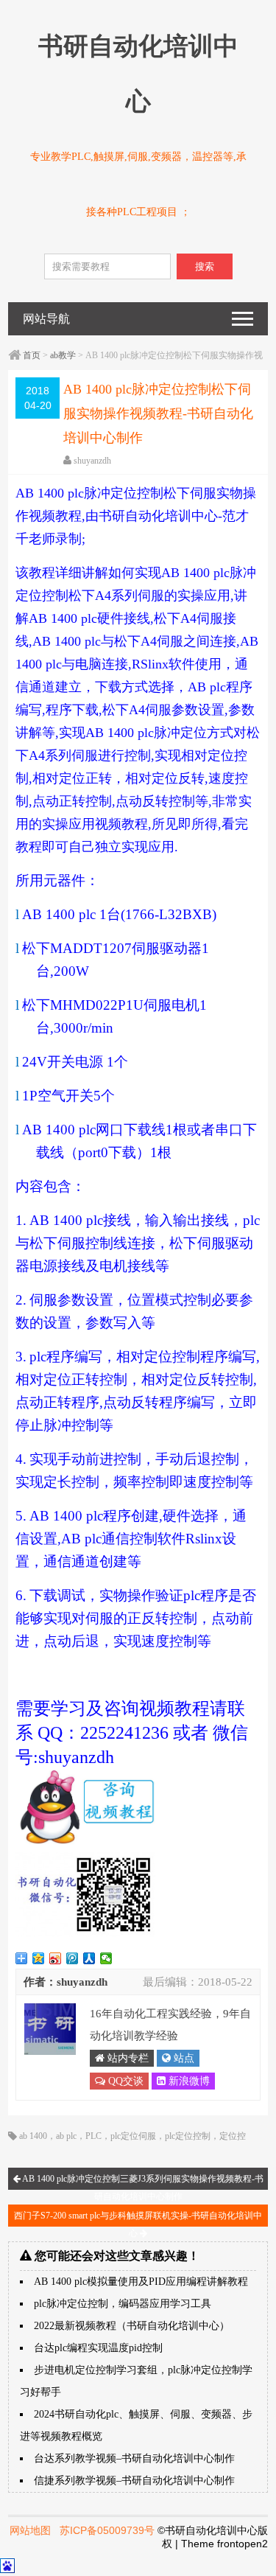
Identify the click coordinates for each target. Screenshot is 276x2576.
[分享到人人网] (89, 1958)
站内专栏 (127, 2058)
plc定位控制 (188, 2136)
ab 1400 (33, 2136)
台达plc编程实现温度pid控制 (98, 2348)
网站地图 (30, 2530)
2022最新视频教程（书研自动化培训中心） (132, 2326)
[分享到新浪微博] (56, 1958)
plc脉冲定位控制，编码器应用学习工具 (123, 2304)
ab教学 (63, 355)
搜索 (205, 266)
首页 (32, 355)
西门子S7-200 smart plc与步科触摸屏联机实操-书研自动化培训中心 (138, 2219)
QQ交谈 (124, 2081)
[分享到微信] (106, 1958)
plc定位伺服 (133, 2136)
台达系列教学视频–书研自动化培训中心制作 (134, 2458)
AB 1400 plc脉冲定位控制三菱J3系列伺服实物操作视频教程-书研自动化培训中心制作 (142, 2182)
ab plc (66, 2136)
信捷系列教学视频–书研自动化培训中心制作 (134, 2481)
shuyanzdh (92, 461)
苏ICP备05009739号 (107, 2530)
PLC (93, 2136)
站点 (183, 2058)
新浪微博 (188, 2081)
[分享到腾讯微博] (72, 1958)
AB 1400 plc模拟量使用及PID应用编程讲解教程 (141, 2282)
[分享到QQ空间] (39, 1958)
